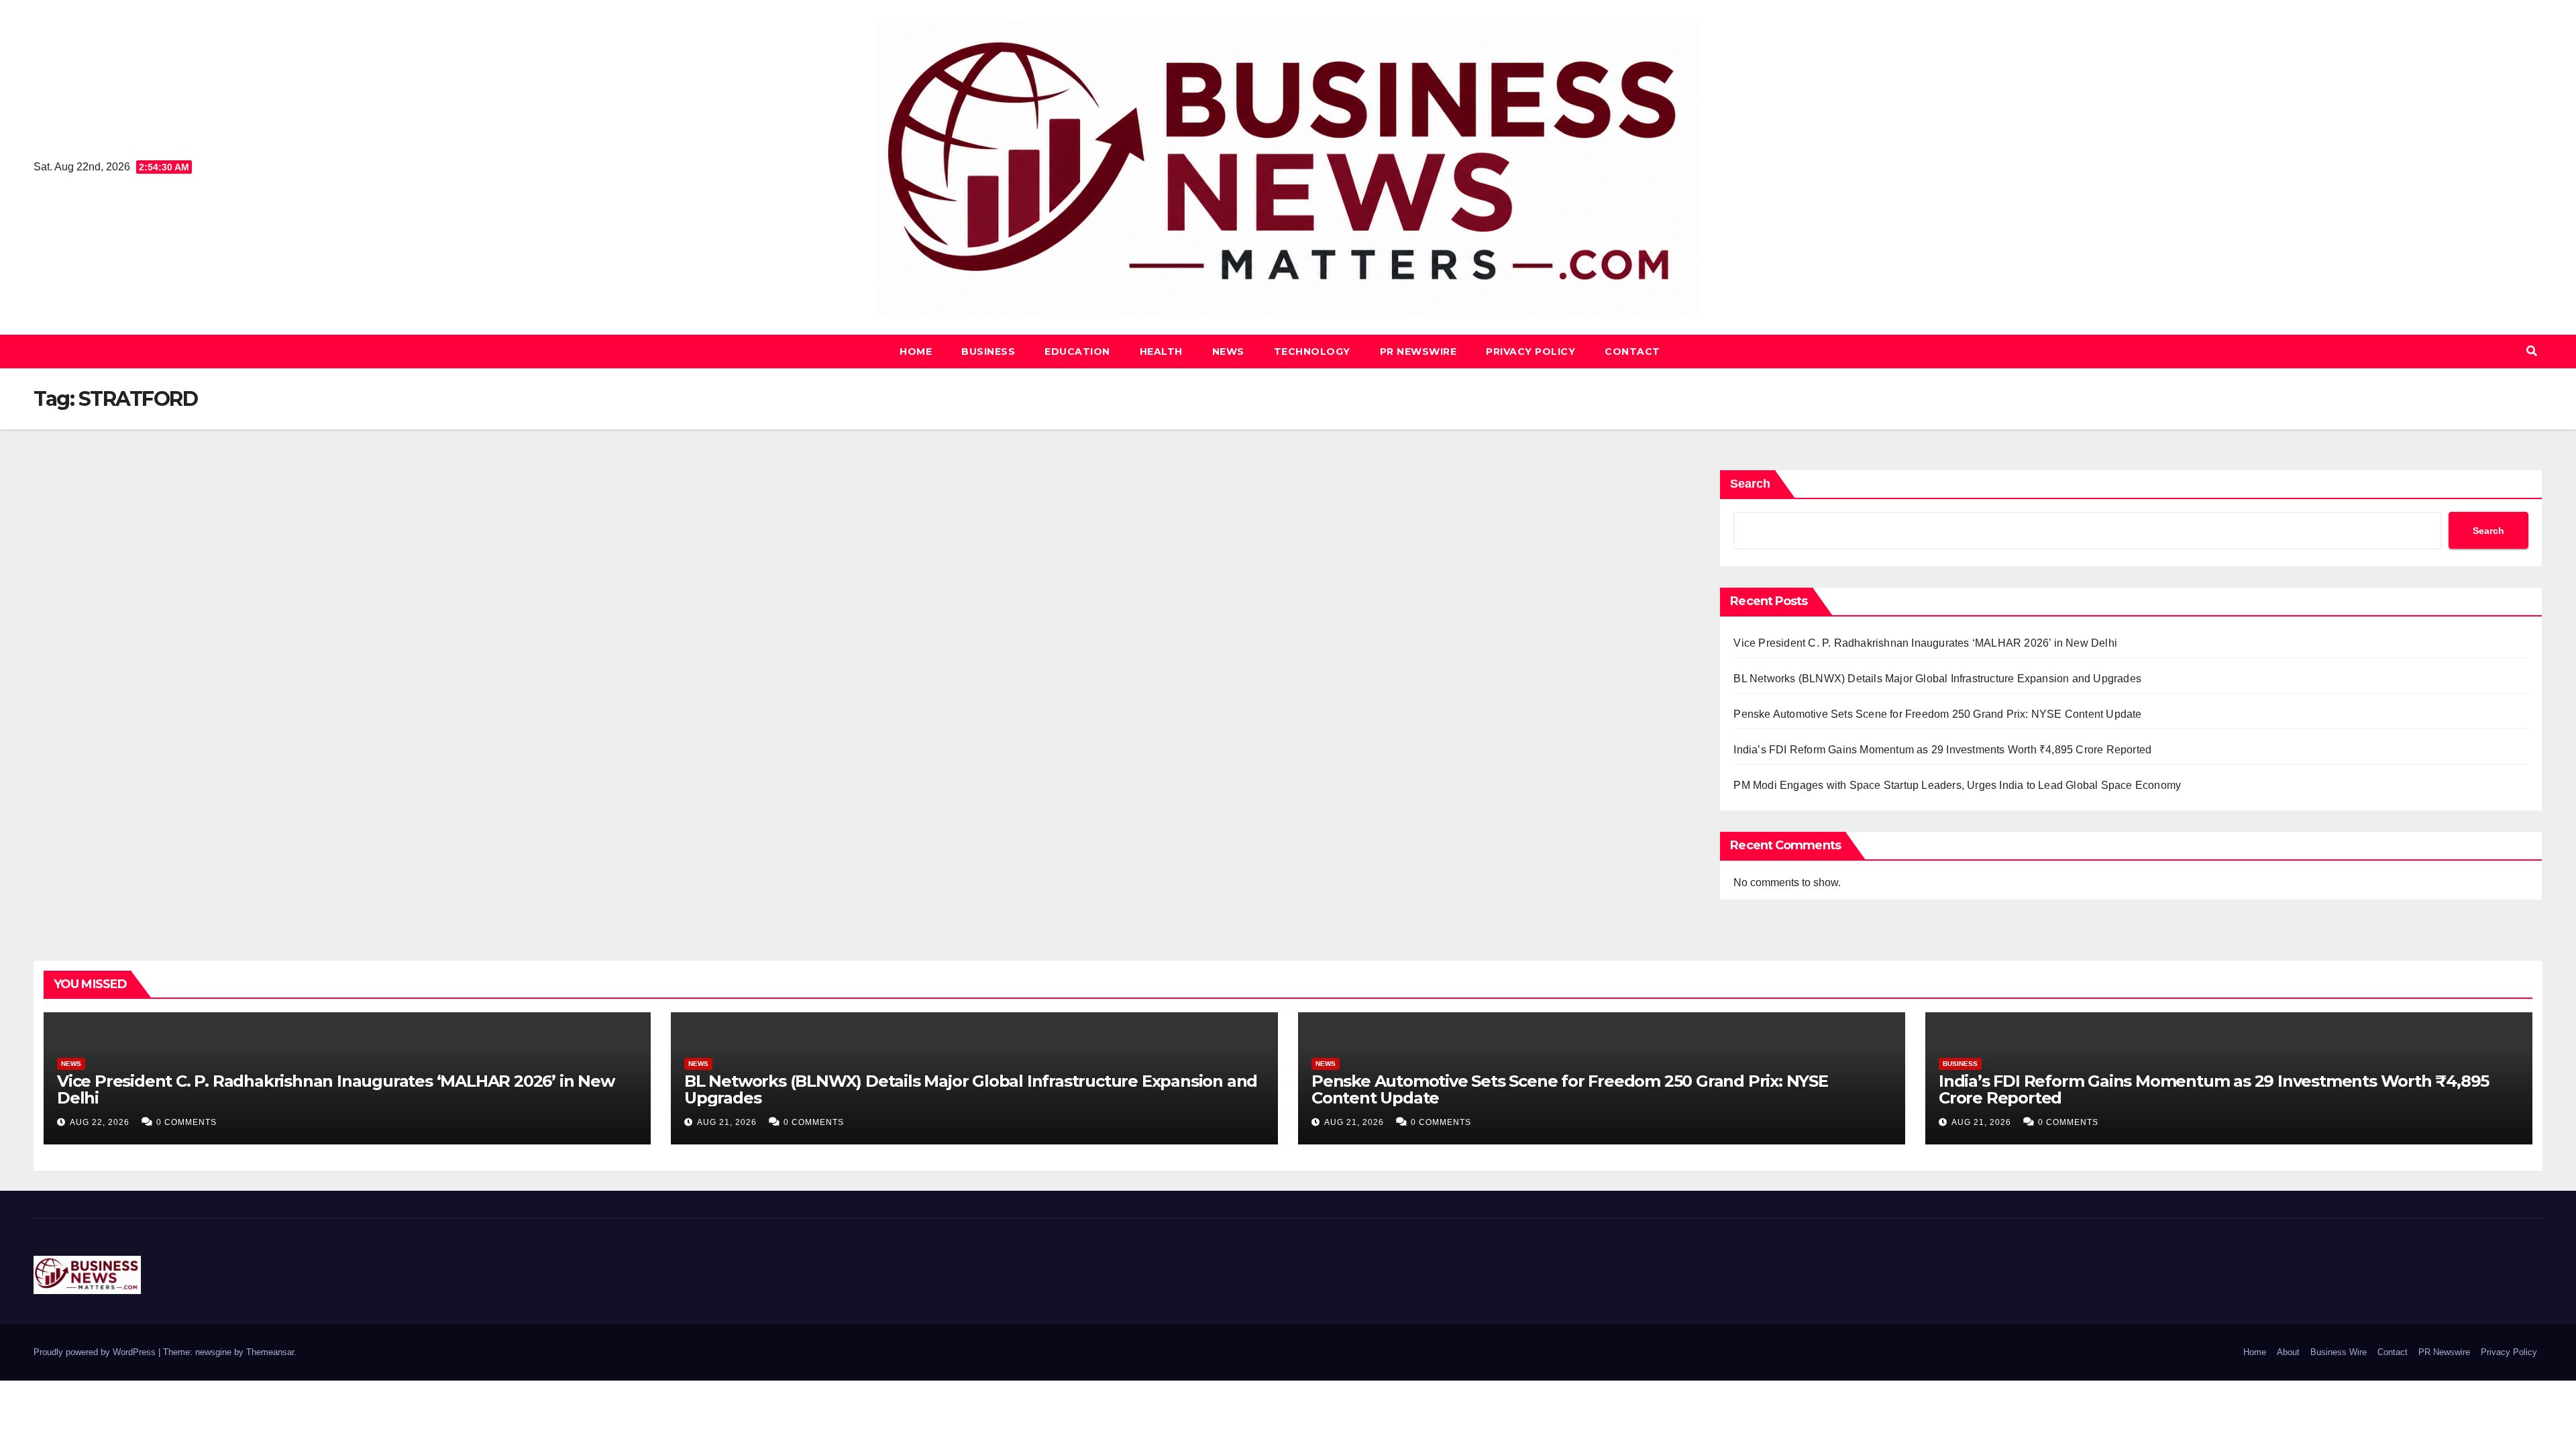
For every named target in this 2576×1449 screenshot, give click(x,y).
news (1228, 352)
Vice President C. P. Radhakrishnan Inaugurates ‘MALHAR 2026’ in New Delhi (1925, 643)
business (988, 352)
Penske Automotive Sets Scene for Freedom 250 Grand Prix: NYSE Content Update (1937, 714)
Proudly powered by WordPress (96, 1352)
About (2288, 1352)
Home (916, 352)
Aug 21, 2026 (727, 1122)
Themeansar (270, 1352)
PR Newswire (1418, 352)
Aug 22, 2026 (100, 1122)
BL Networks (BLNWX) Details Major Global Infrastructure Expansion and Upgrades (1937, 679)
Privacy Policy (1531, 352)
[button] (2532, 351)
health (1161, 352)
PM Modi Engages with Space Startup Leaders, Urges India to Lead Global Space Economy (1957, 785)
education (1077, 352)
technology (1312, 352)
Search (1750, 484)
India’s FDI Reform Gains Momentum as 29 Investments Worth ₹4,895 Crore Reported (1942, 750)
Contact (1632, 352)
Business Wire (2339, 1352)
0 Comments (186, 1122)
